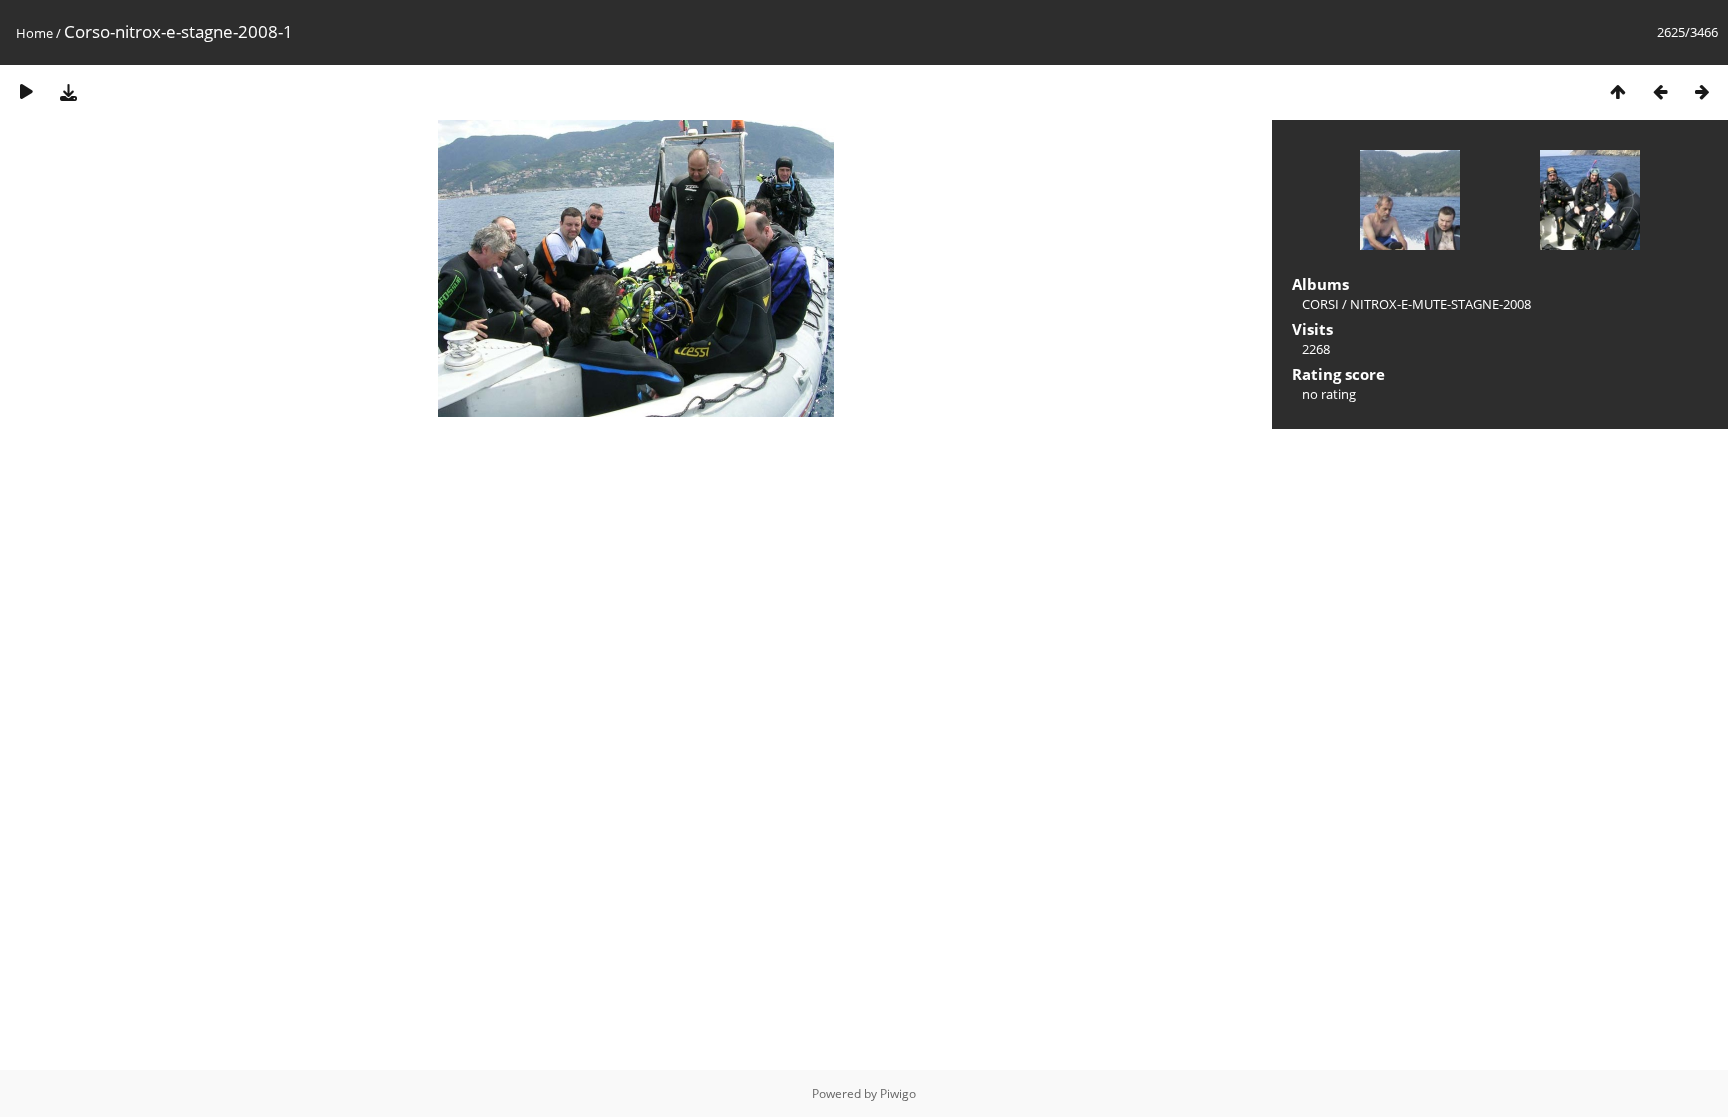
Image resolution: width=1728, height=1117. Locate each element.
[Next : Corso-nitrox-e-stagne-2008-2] (1702, 91)
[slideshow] (26, 91)
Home (34, 33)
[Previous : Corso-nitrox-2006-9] (1660, 91)
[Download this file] (68, 91)
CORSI (1320, 304)
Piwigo (898, 1093)
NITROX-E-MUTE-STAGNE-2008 (1440, 304)
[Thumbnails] (1618, 91)
